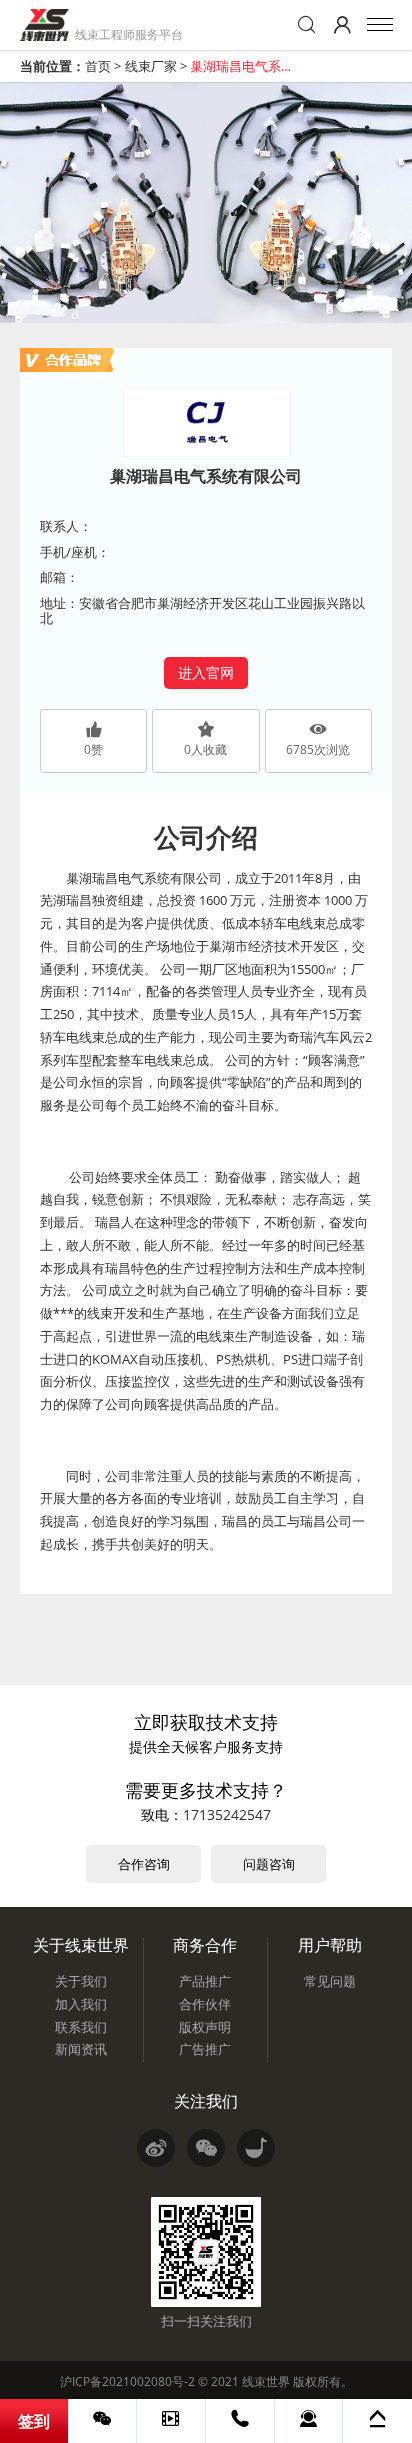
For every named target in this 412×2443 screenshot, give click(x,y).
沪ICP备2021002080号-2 (127, 2381)
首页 (98, 66)
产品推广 (205, 1981)
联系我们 (81, 2027)
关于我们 (81, 1981)
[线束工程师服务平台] (44, 25)
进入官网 (206, 672)
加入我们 (81, 2004)
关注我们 (206, 2101)
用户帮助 (330, 1945)
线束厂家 (151, 66)
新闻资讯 (81, 2049)
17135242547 (227, 1814)
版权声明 (205, 2027)
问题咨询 (269, 1864)
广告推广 (205, 2049)
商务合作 (205, 1945)
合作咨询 (144, 1864)
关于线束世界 (81, 1945)
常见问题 (330, 1981)
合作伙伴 (205, 2004)
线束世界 (266, 2381)
